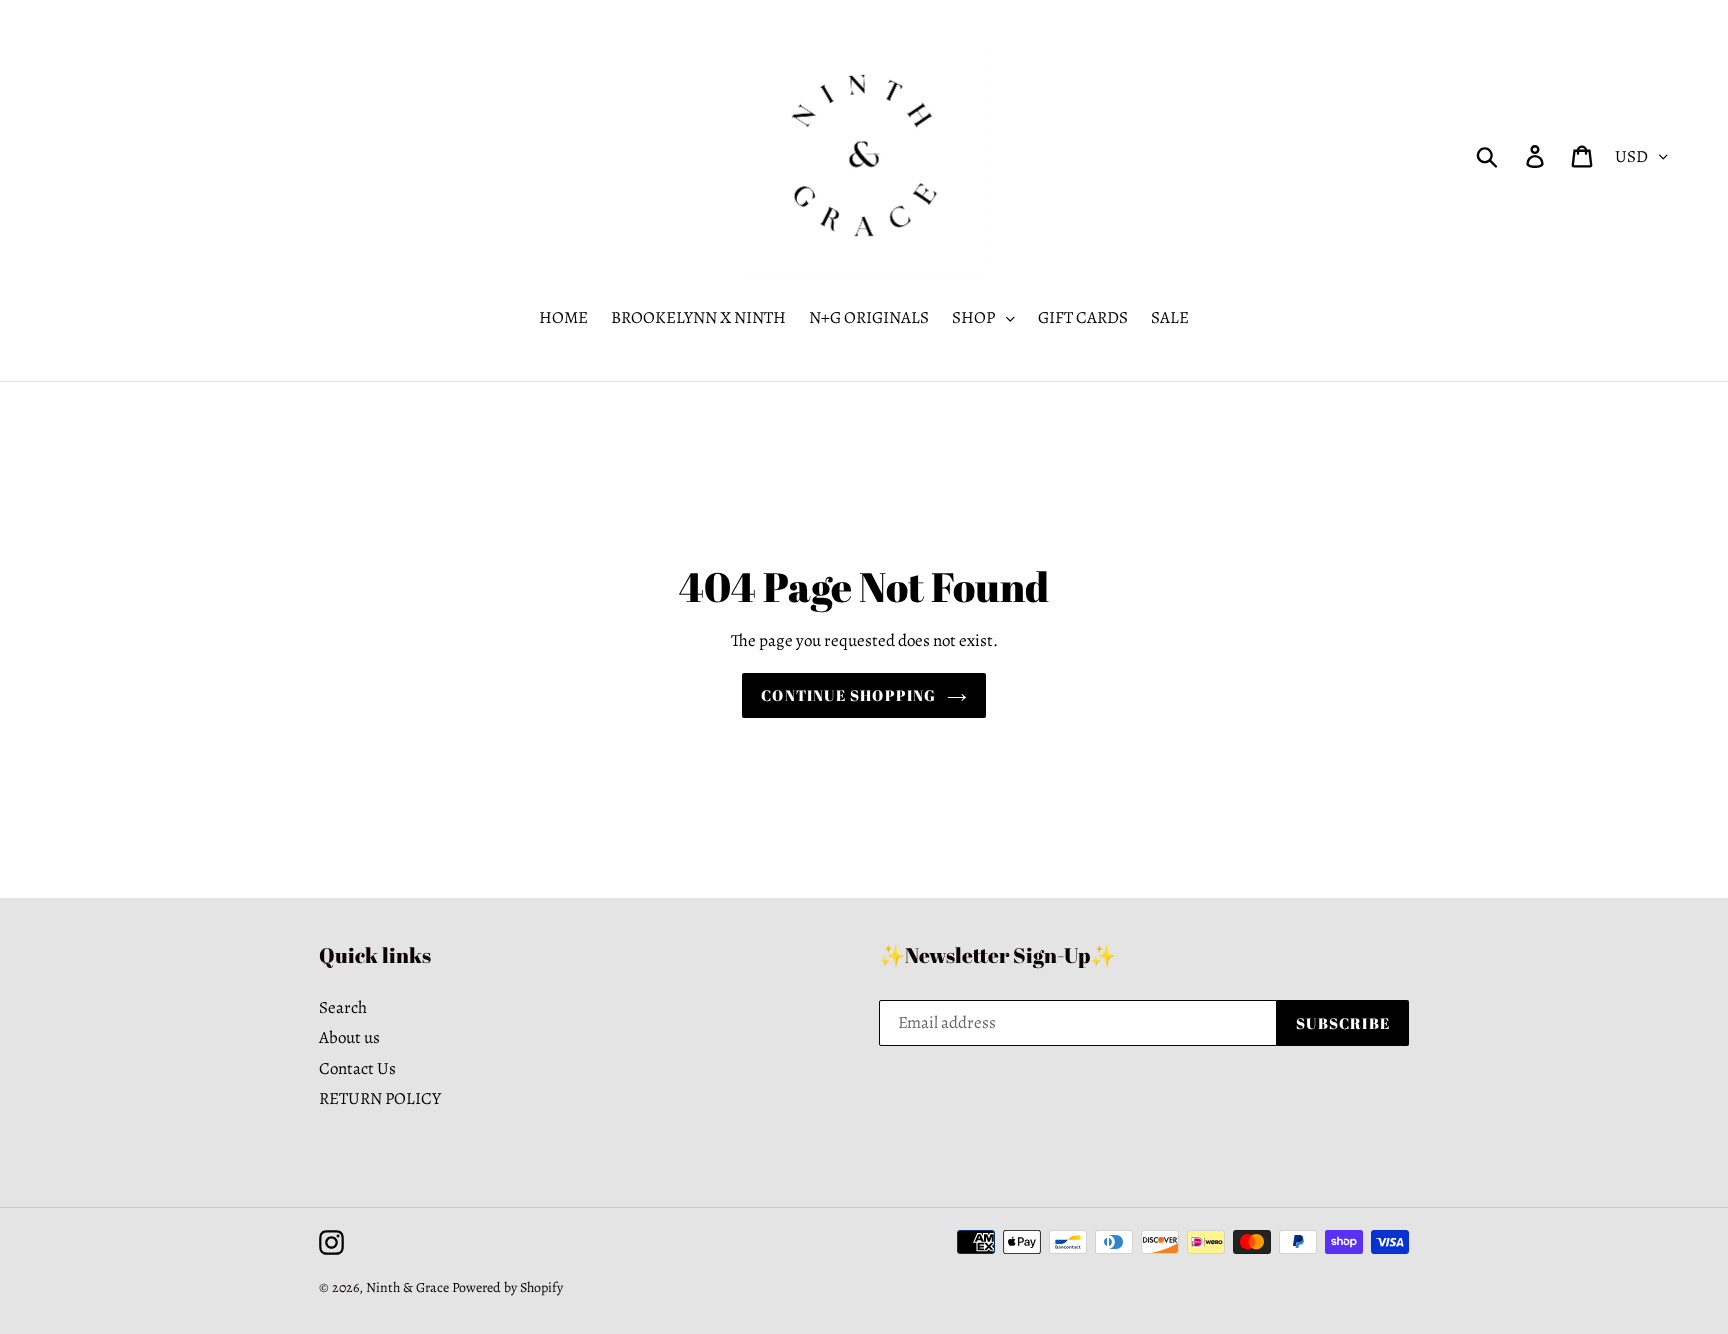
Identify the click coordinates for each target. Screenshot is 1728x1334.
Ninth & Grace (407, 1287)
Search (343, 1007)
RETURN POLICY (380, 1098)
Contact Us (357, 1068)
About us (349, 1037)
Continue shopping (848, 695)
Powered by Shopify (507, 1287)
